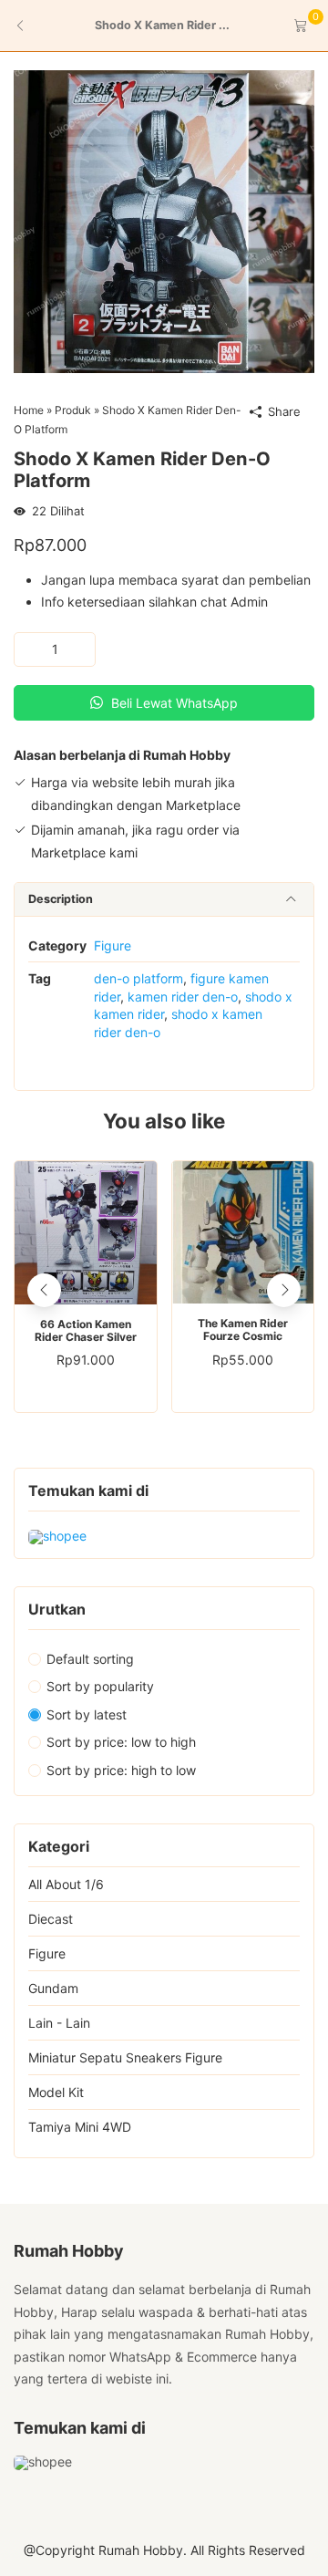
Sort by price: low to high (121, 1742)
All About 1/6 (66, 1884)
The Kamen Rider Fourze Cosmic (243, 1330)
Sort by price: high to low (121, 1770)
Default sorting (90, 1659)
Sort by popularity (100, 1686)
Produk (73, 410)
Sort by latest (87, 1714)
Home (29, 410)
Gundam (53, 1988)
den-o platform (138, 978)
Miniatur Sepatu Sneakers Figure (125, 2057)
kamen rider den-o (183, 997)
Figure (113, 945)
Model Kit (56, 2092)
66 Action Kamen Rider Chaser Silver (86, 1331)
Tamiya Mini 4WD (80, 2127)
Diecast (51, 1919)
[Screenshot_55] (164, 220)
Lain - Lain (59, 2023)
